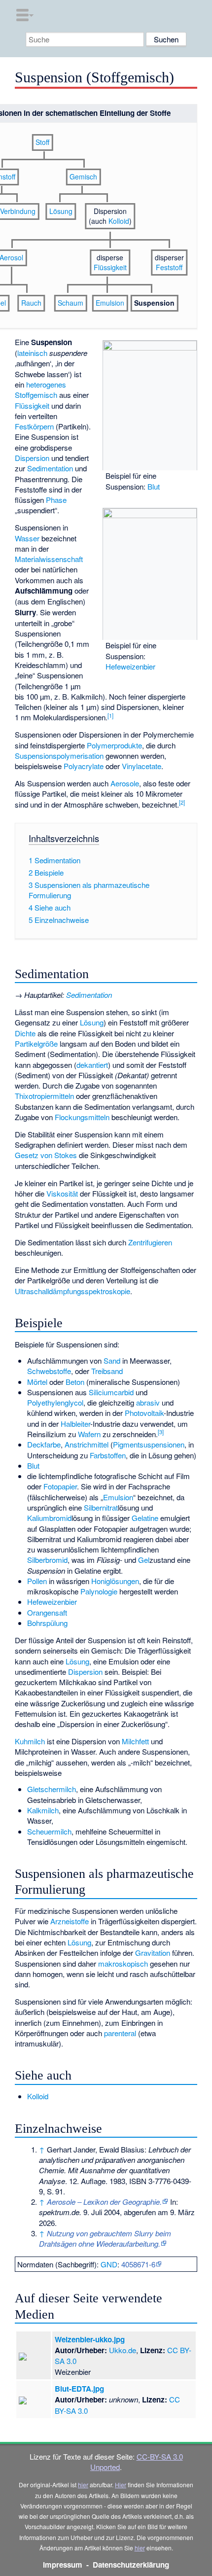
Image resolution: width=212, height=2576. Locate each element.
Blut (154, 486)
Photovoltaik (144, 1413)
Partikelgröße (36, 1043)
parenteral (120, 2033)
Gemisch (83, 176)
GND (109, 2264)
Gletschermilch (52, 1789)
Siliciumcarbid (111, 1392)
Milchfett (135, 1741)
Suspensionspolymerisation (59, 756)
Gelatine (145, 1518)
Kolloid (119, 221)
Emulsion (110, 303)
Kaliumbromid (49, 1518)
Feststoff (169, 267)
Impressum (63, 2565)
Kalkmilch (43, 1810)
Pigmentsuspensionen (149, 1444)
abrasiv (148, 1402)
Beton (75, 1382)
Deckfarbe (44, 1444)
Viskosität (62, 1193)
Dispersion (32, 458)
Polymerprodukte (114, 745)
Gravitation (153, 1953)
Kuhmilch (30, 1741)
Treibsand (107, 1371)
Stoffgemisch (36, 395)
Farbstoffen (108, 1455)
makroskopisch (123, 1963)
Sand (112, 1360)
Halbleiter (75, 1424)
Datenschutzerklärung (131, 2565)
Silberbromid (47, 1560)
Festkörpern (34, 426)
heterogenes (46, 384)
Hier (121, 2485)
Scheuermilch (49, 1831)
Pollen (37, 1581)
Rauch (31, 303)
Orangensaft (47, 1612)
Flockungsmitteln (82, 1117)
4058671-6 (138, 2264)
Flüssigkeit (32, 406)
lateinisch (32, 353)
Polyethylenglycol (55, 1402)
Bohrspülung (47, 1623)
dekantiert (92, 1065)
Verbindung (18, 211)
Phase (56, 500)
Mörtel (37, 1382)
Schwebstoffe (49, 1371)
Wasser (27, 538)
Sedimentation (50, 468)
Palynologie (99, 1591)
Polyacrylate (84, 766)
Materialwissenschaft (49, 559)
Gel (144, 1560)
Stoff (42, 142)
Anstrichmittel (87, 1444)
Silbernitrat (101, 1507)
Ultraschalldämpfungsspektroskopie (72, 1291)
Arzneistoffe (70, 1921)
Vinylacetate (141, 766)
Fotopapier (60, 1486)
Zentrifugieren (150, 1242)
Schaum (71, 303)
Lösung (61, 211)
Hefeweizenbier (130, 666)
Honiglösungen (115, 1581)
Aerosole (125, 783)
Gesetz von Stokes (46, 1155)
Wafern (89, 1434)
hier (83, 2485)
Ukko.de (123, 2350)
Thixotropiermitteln (44, 1096)
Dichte (25, 1033)
